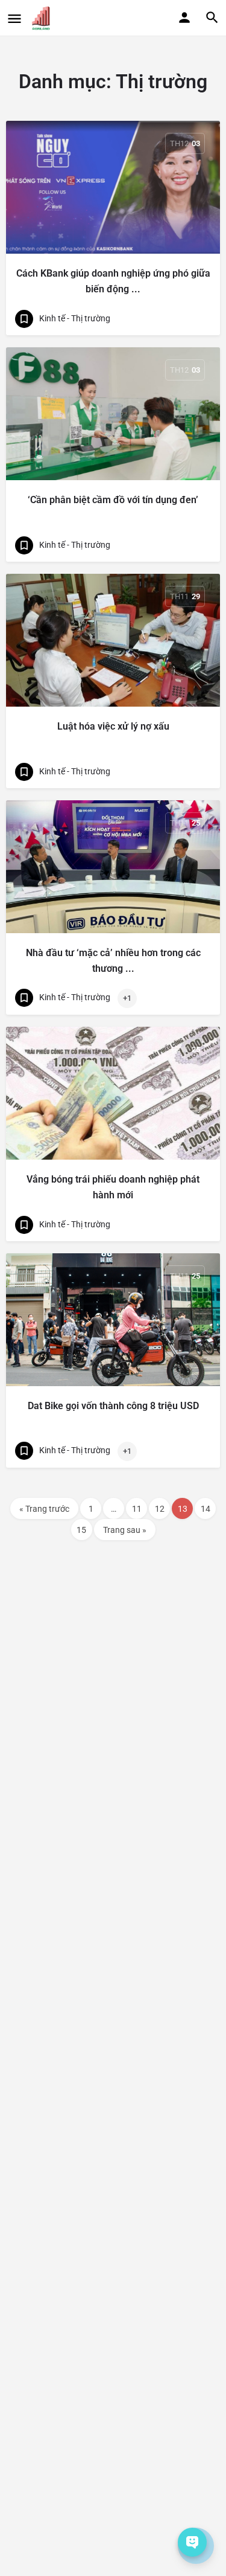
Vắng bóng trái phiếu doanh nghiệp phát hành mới (113, 1187)
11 (137, 1509)
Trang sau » (125, 1530)
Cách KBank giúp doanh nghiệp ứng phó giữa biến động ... (113, 281)
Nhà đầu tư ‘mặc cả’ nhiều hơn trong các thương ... (113, 961)
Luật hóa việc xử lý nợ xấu (113, 726)
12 (160, 1509)
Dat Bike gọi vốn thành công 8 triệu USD (113, 1406)
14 (206, 1509)
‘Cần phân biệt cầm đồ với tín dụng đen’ (113, 500)
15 (81, 1530)
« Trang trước (44, 1509)
